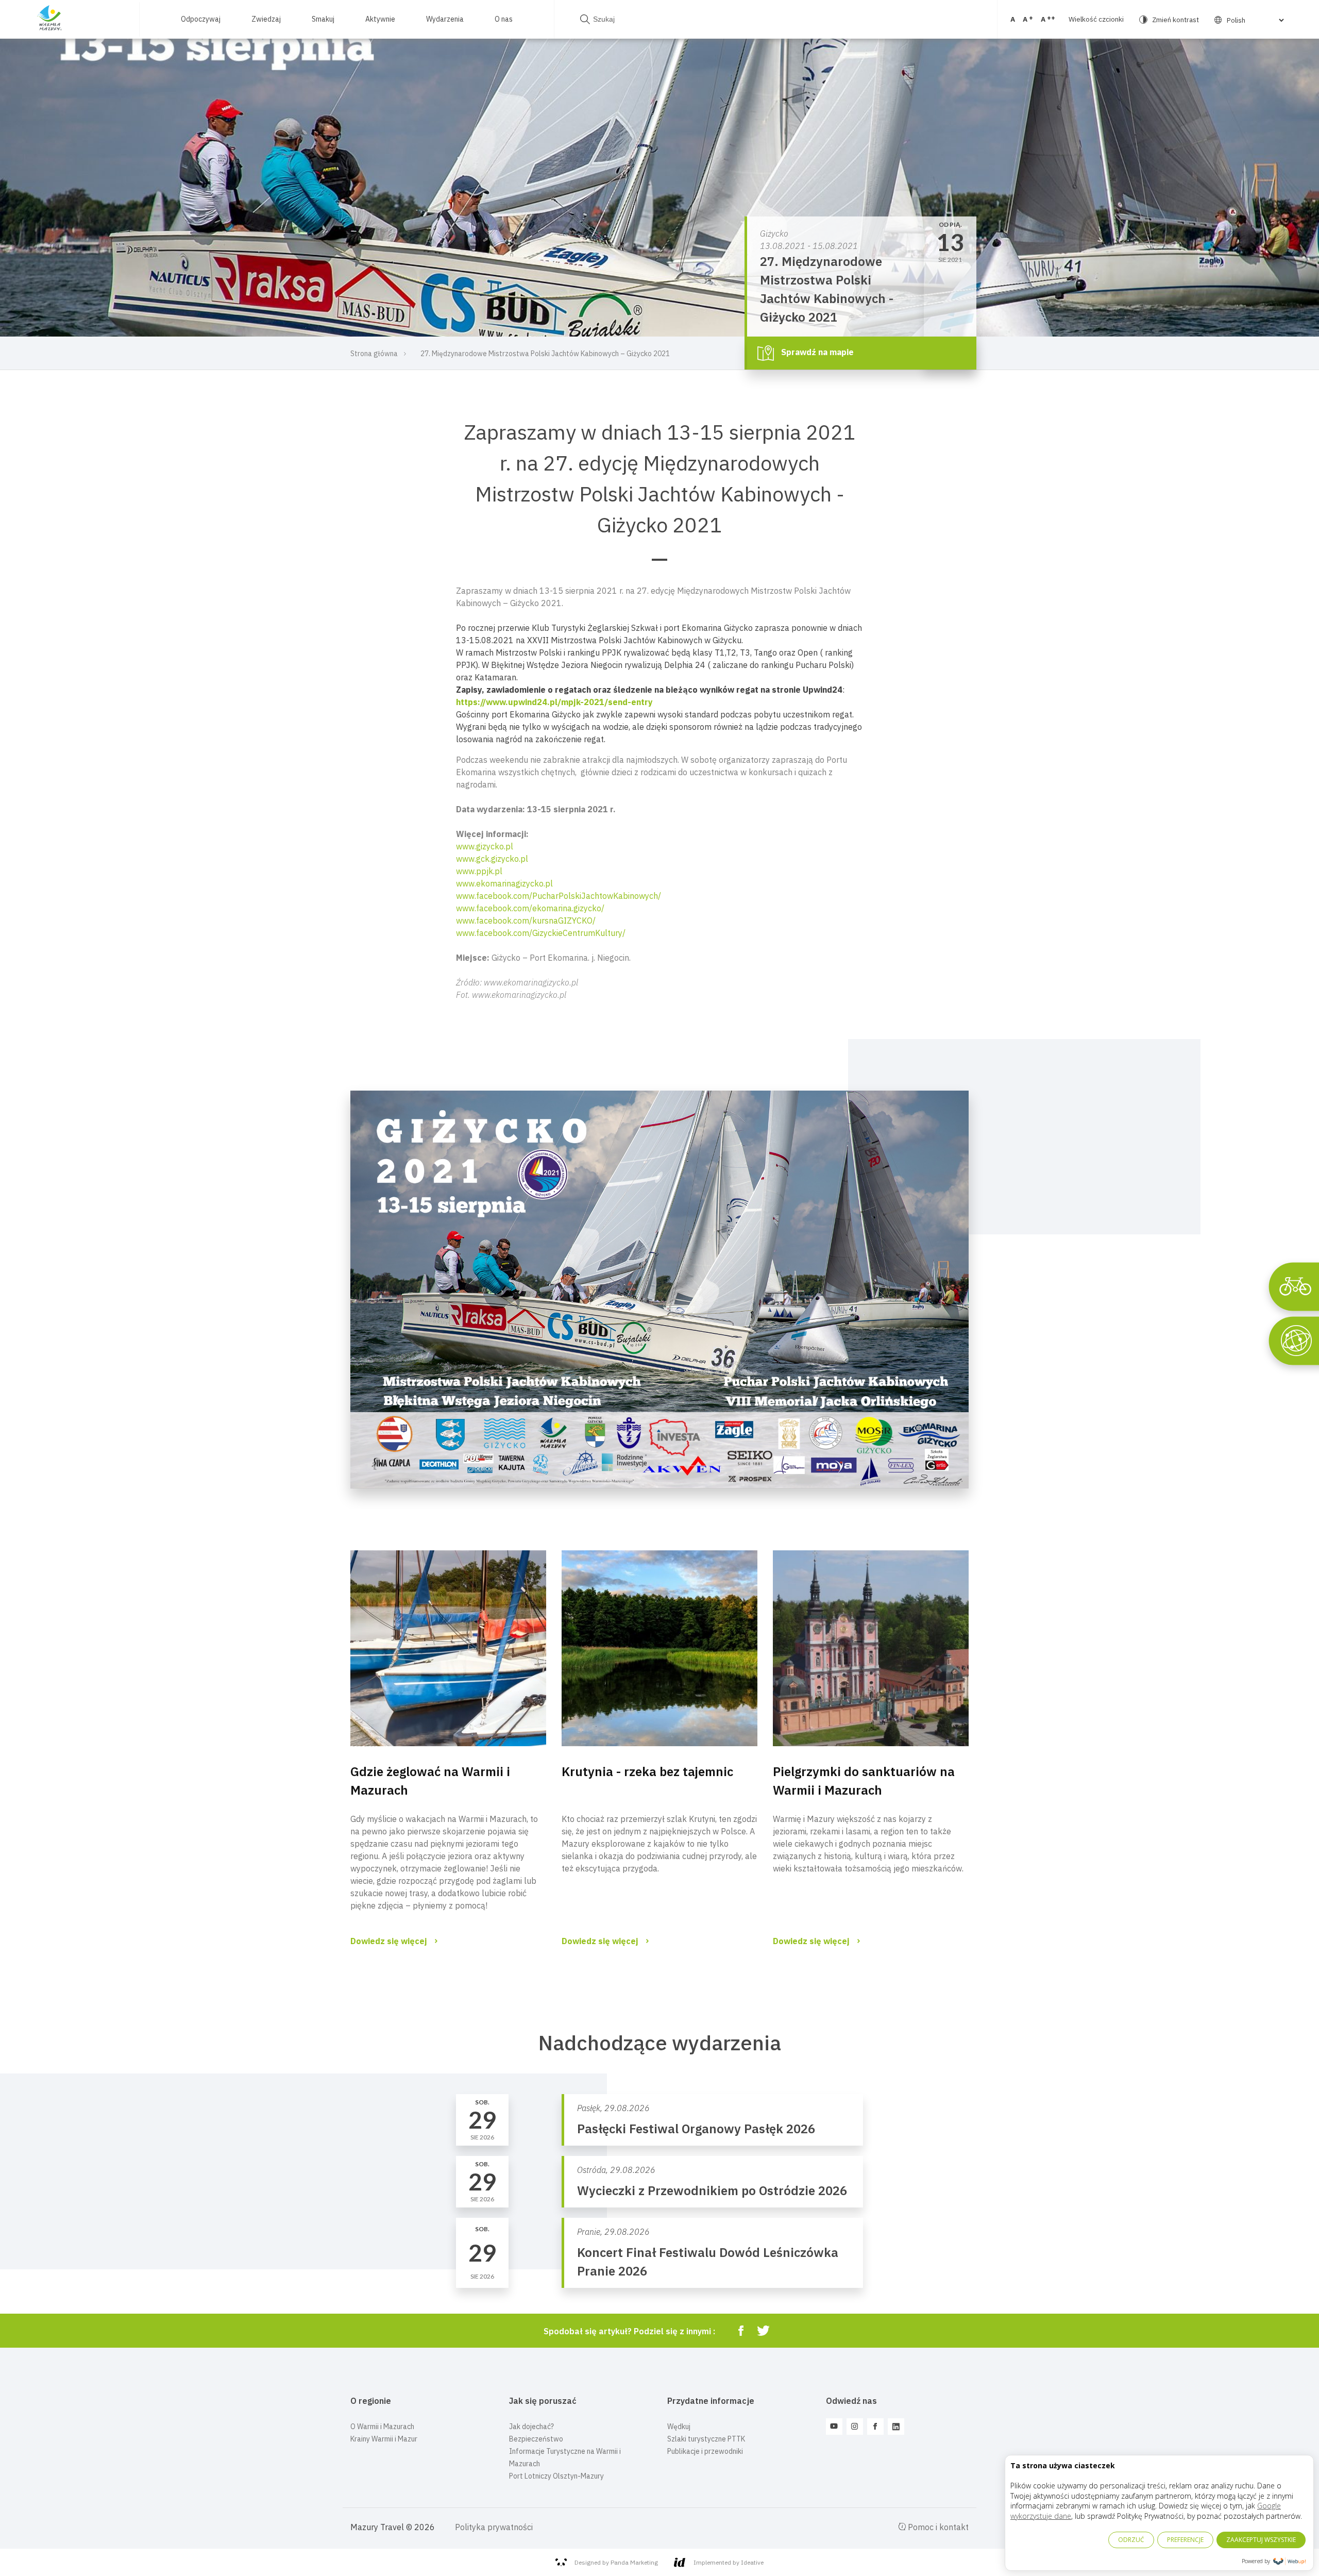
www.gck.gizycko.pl (492, 859)
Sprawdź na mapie (816, 352)
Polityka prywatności (494, 2527)
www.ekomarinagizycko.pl (504, 883)
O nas (504, 19)
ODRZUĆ (1131, 2540)
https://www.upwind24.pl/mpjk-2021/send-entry (554, 702)
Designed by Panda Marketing (616, 2562)
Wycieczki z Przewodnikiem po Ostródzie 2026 (712, 2190)
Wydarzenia (445, 19)
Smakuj (323, 19)
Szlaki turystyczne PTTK (706, 2439)
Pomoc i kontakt (937, 2527)
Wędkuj (679, 2427)
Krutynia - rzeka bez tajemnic (647, 1771)
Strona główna (374, 354)
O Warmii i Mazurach (382, 2427)
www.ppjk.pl (479, 871)
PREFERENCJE (1185, 2540)
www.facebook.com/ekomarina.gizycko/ (530, 908)
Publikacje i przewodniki (705, 2451)
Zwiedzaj (266, 19)
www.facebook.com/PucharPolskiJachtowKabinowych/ (559, 896)
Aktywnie (380, 19)
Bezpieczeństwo (536, 2439)
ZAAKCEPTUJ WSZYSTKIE (1261, 2540)
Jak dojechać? (531, 2427)
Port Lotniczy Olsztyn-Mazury (556, 2476)
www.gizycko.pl (485, 846)
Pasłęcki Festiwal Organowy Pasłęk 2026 (696, 2129)
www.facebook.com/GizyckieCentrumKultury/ (541, 933)
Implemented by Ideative (729, 2562)
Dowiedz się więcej (389, 1941)
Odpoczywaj (201, 19)
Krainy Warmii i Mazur (384, 2439)
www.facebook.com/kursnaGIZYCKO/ (526, 921)
